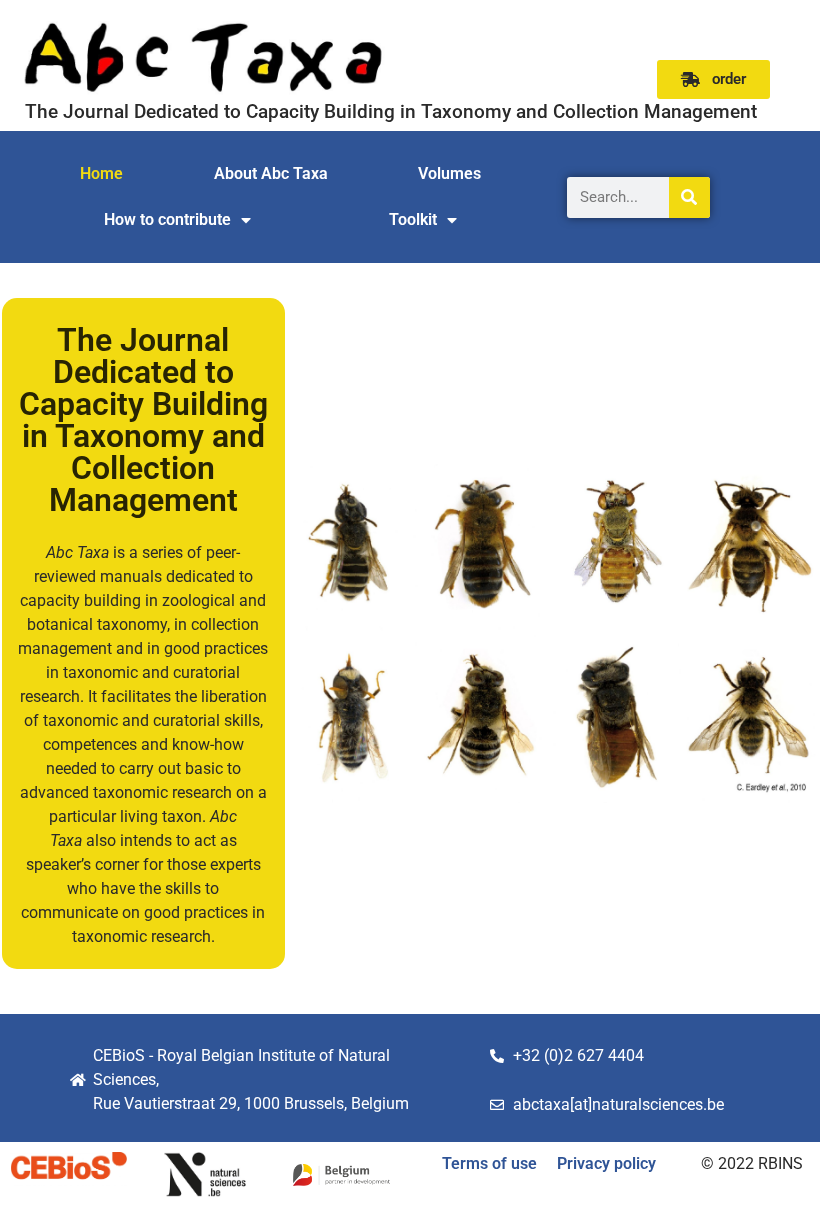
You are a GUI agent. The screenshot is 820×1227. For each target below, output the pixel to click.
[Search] (689, 197)
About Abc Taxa (271, 173)
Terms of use (489, 1163)
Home (101, 173)
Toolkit (413, 219)
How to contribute (167, 219)
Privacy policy (606, 1163)
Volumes (449, 173)
